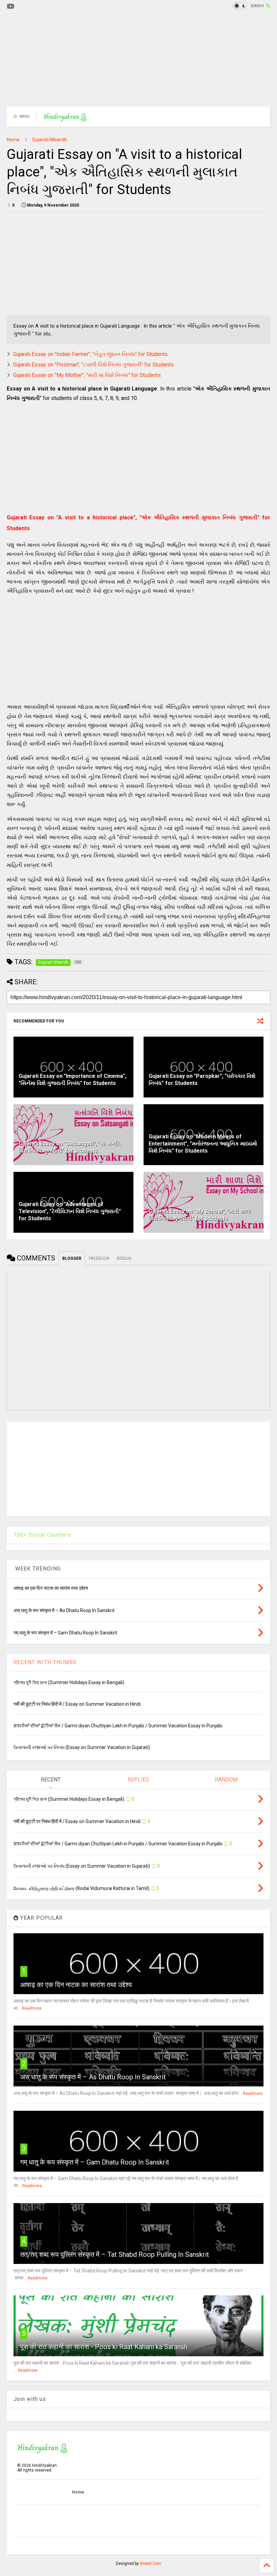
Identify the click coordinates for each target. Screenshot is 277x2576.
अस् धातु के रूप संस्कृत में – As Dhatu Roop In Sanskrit (93, 2077)
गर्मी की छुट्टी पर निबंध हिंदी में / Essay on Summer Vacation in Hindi (77, 1704)
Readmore (32, 2008)
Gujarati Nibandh (50, 140)
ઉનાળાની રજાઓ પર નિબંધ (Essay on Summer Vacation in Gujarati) (82, 1747)
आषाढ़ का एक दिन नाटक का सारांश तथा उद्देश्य (76, 1985)
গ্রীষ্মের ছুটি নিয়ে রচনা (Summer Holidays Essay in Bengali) (69, 1682)
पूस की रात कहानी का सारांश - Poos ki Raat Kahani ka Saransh (104, 2347)
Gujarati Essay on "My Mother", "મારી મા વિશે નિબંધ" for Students (87, 375)
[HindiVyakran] (65, 119)
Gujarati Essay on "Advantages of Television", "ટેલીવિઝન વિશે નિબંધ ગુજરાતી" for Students (70, 1211)
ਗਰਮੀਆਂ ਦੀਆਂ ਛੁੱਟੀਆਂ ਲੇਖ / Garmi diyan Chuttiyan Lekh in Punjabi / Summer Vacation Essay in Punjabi (118, 1726)
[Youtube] (11, 7)
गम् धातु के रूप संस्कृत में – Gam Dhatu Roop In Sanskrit (95, 2162)
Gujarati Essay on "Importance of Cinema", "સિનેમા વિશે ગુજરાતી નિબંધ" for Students (72, 1080)
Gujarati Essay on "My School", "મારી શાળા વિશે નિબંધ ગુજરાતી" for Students (200, 1215)
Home (13, 140)
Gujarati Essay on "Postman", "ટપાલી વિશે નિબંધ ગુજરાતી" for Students (93, 365)
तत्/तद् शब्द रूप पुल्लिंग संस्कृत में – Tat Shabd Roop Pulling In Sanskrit (115, 2254)
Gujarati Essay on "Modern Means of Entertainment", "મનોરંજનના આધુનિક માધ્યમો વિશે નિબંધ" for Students (203, 1144)
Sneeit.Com (151, 2563)
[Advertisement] (138, 59)
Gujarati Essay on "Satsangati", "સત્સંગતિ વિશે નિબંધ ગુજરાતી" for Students (69, 1147)
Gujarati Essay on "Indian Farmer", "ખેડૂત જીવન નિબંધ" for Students (90, 354)
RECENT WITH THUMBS (45, 1662)
